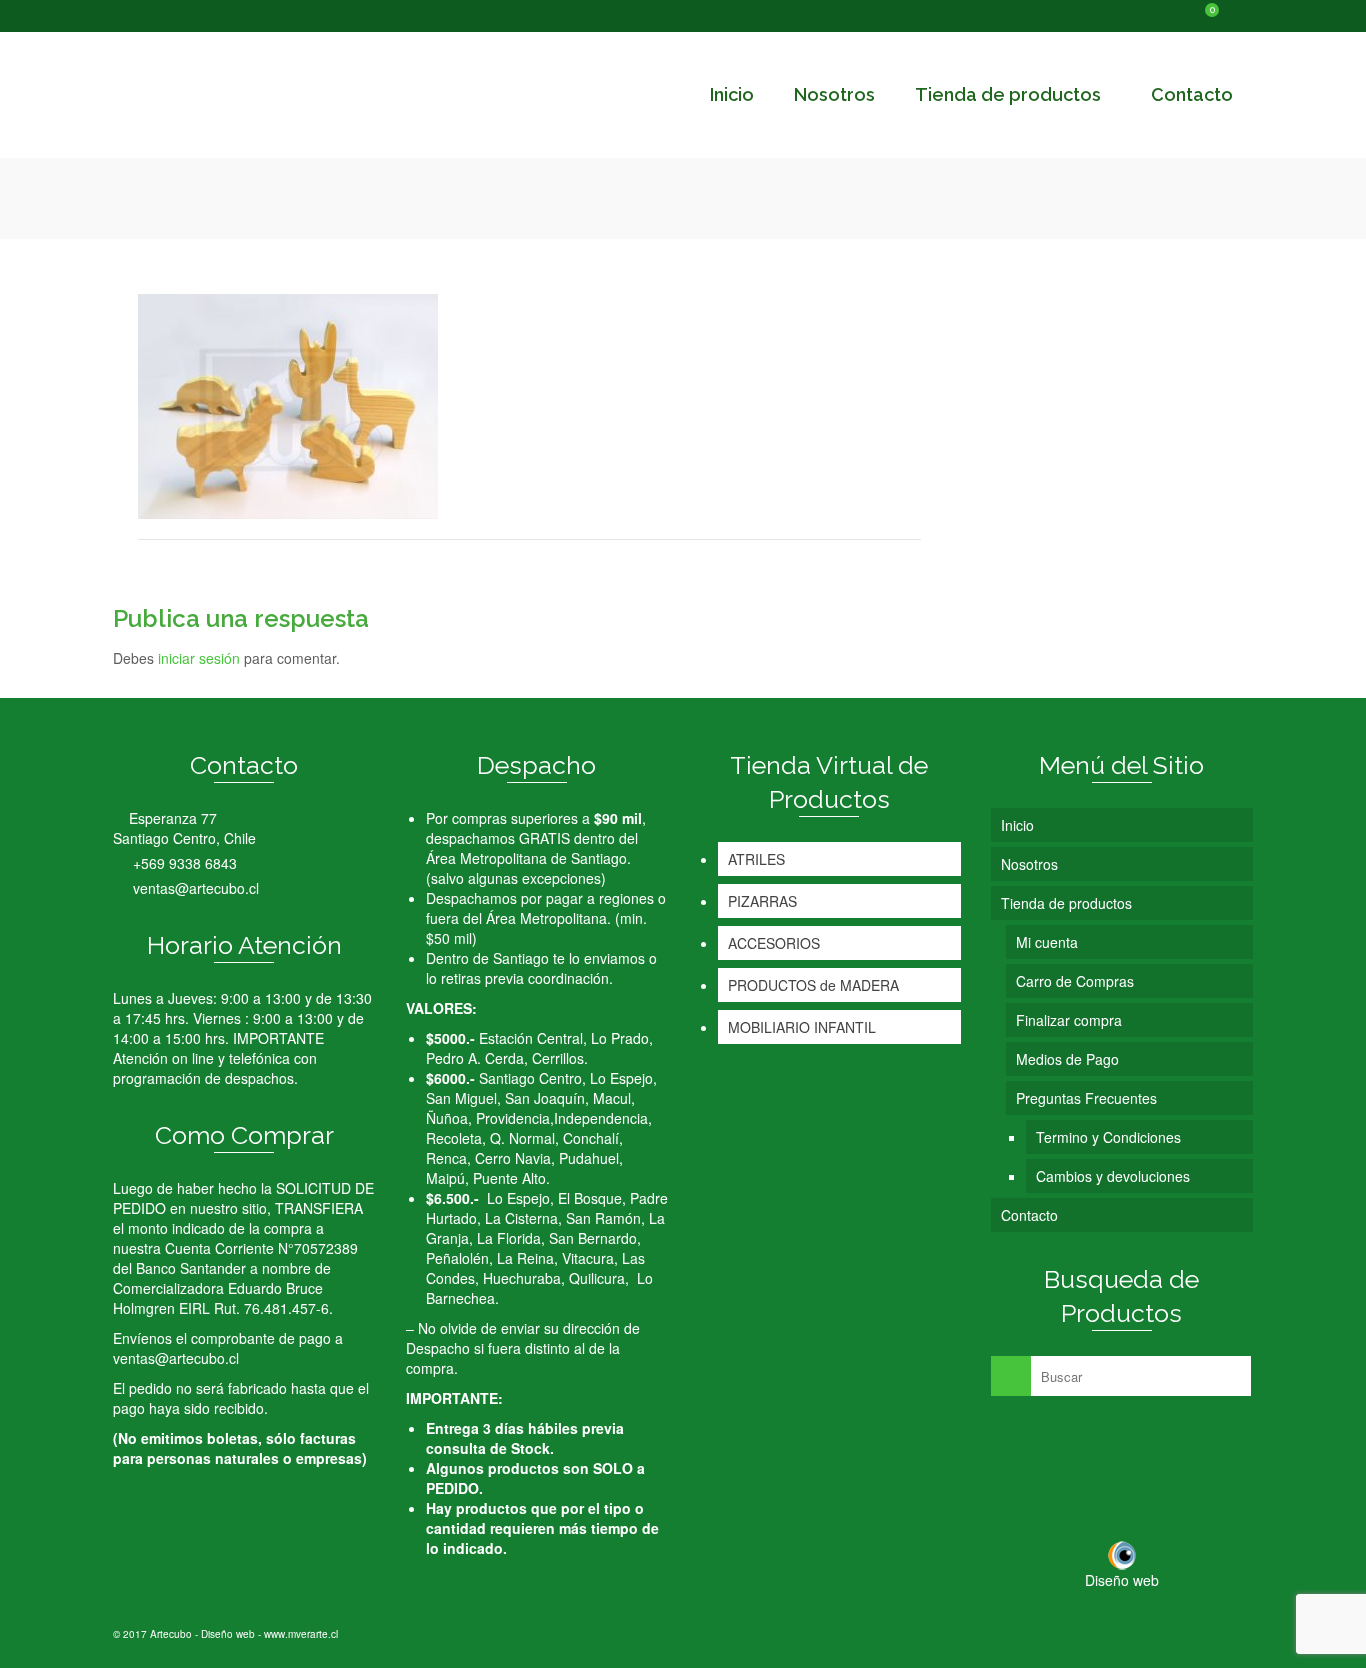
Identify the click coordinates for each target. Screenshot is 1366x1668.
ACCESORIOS (774, 943)
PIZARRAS (762, 901)
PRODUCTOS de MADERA (813, 985)
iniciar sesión (199, 658)
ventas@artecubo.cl (194, 888)
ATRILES (756, 859)
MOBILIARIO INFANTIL (802, 1027)
